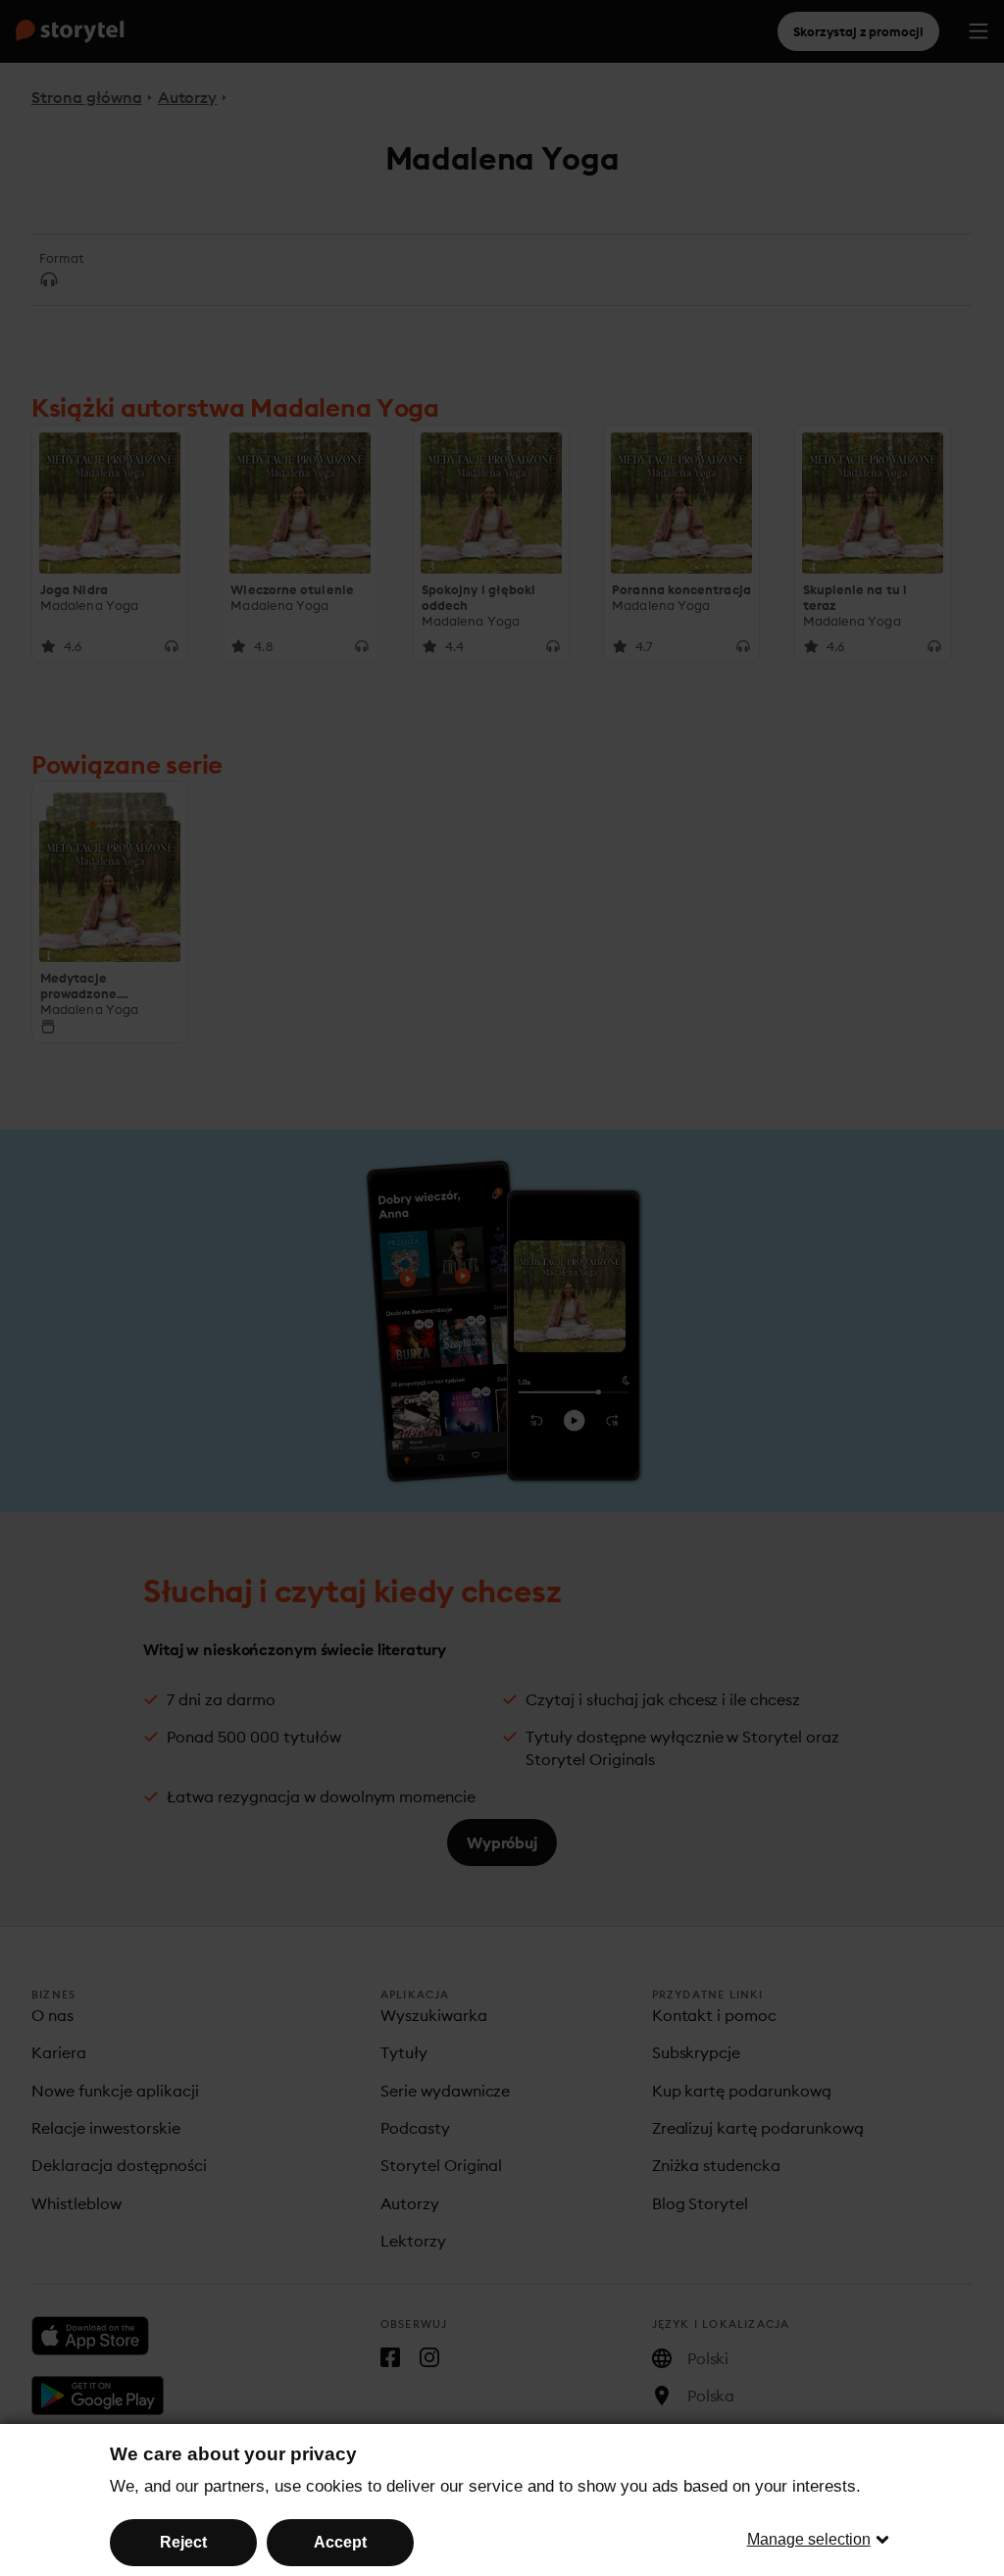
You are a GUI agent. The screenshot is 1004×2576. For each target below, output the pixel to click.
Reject (183, 2542)
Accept (340, 2542)
